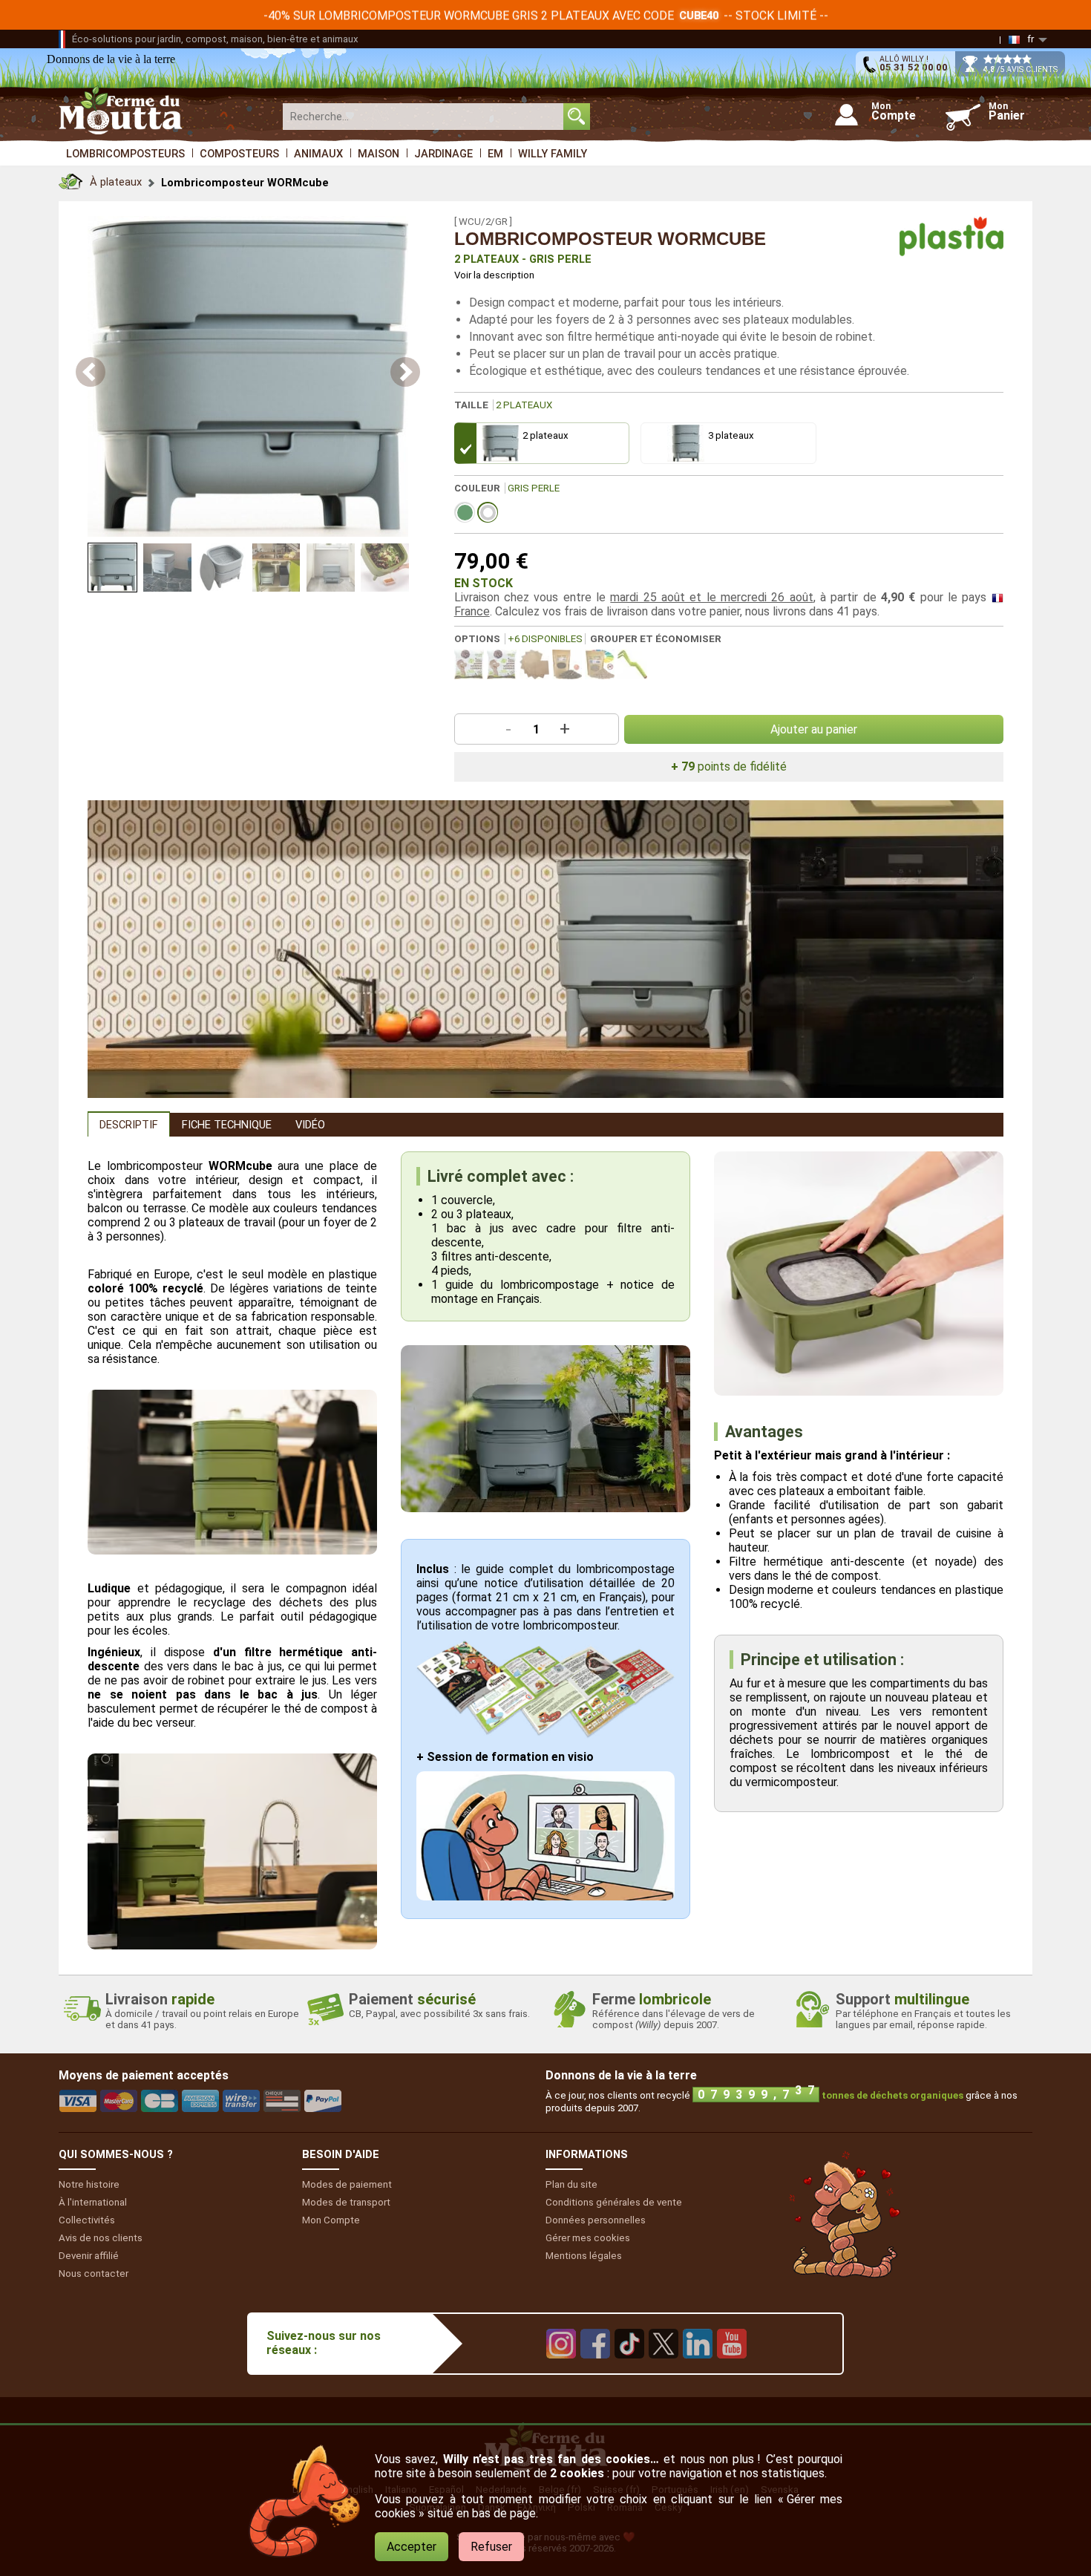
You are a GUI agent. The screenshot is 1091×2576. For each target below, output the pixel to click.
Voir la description (494, 275)
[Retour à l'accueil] (71, 178)
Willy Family (553, 154)
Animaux (318, 154)
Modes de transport (346, 2202)
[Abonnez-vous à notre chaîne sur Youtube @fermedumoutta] (732, 2369)
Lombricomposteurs (125, 154)
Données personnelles (596, 2220)
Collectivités (87, 2220)
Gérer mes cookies (588, 2238)
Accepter (412, 2547)
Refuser (491, 2547)
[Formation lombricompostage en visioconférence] (545, 1896)
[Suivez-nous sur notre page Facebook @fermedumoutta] (595, 2369)
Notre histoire (89, 2184)
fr (1031, 39)
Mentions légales (584, 2256)
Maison (379, 154)
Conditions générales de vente (614, 2202)
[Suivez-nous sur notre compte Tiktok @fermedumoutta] (629, 2369)
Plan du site (571, 2184)
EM (495, 154)
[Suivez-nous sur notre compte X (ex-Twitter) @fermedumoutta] (664, 2369)
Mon (331, 2220)
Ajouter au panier (814, 729)
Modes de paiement (347, 2184)
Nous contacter (94, 2273)
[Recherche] (577, 117)
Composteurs (239, 154)
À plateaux (116, 182)
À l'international (93, 2202)
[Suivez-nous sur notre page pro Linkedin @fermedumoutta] (698, 2369)
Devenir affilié (89, 2256)
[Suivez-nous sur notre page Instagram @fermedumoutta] (561, 2369)
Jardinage (443, 154)
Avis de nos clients (101, 2238)
